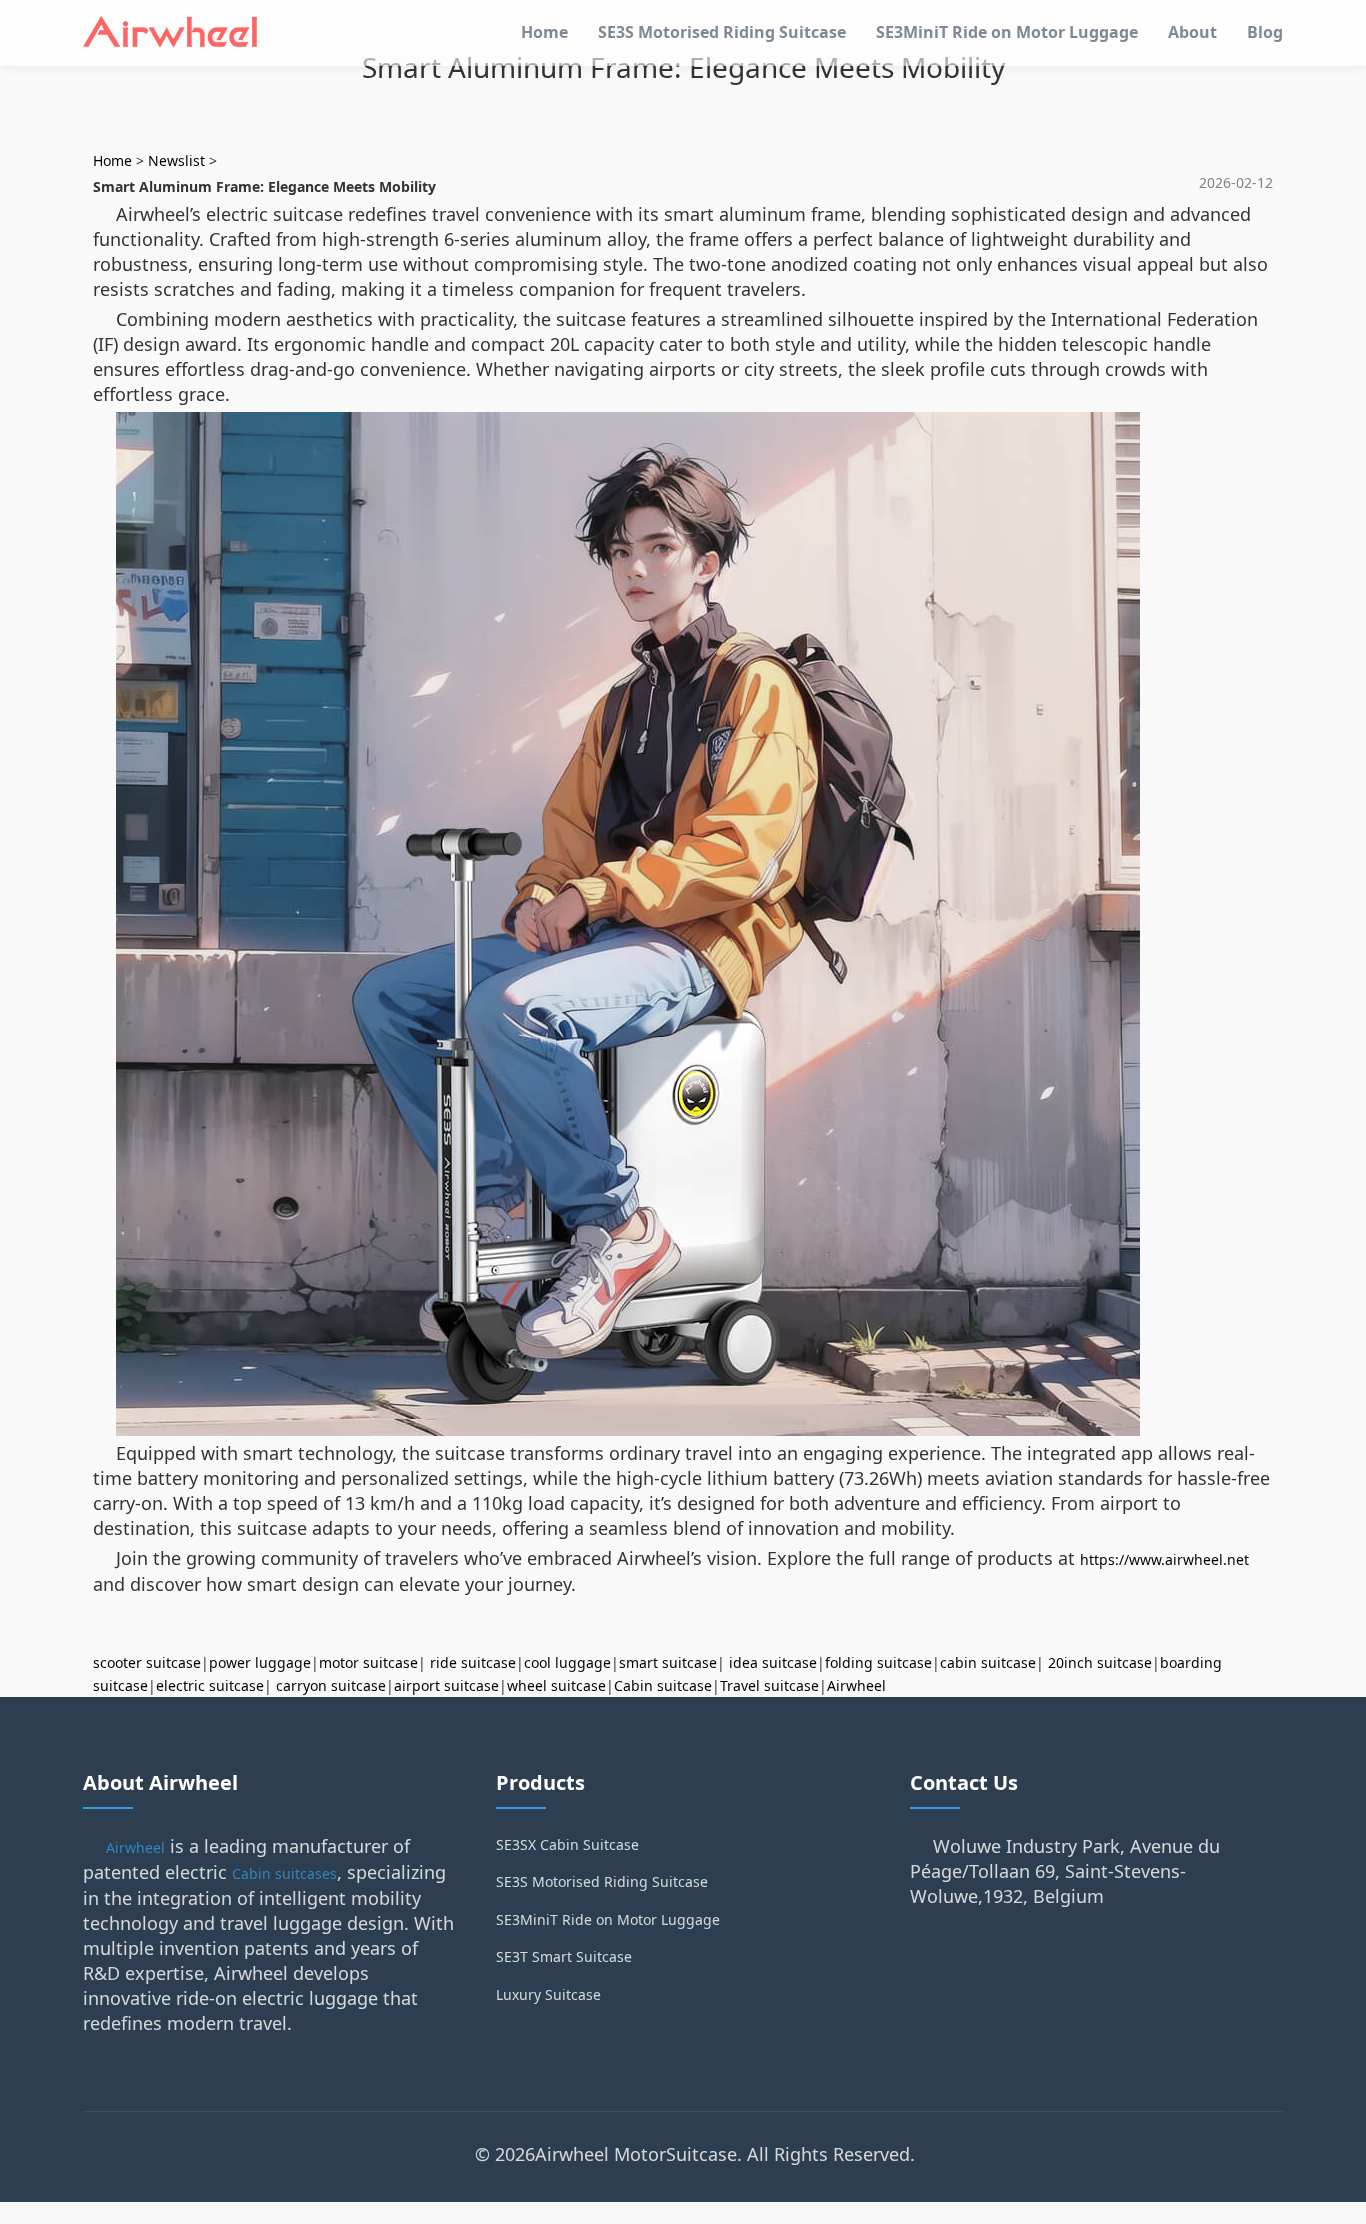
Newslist (176, 160)
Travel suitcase (769, 1685)
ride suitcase (473, 1662)
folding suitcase (878, 1662)
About (1192, 32)
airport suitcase (446, 1685)
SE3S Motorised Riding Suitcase (722, 32)
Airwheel (856, 1685)
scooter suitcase (147, 1662)
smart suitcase (668, 1662)
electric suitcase (210, 1685)
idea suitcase (773, 1662)
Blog (1265, 32)
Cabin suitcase (663, 1685)
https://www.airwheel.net (1164, 1559)
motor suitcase (368, 1662)
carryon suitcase (331, 1685)
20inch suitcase (1100, 1662)
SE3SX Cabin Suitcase (567, 1844)
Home (544, 32)
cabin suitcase (988, 1662)
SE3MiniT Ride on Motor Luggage (1007, 32)
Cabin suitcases (284, 1873)
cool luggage (567, 1662)
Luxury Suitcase (548, 1994)
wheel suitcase (556, 1685)
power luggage (260, 1662)
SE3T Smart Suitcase (564, 1956)
